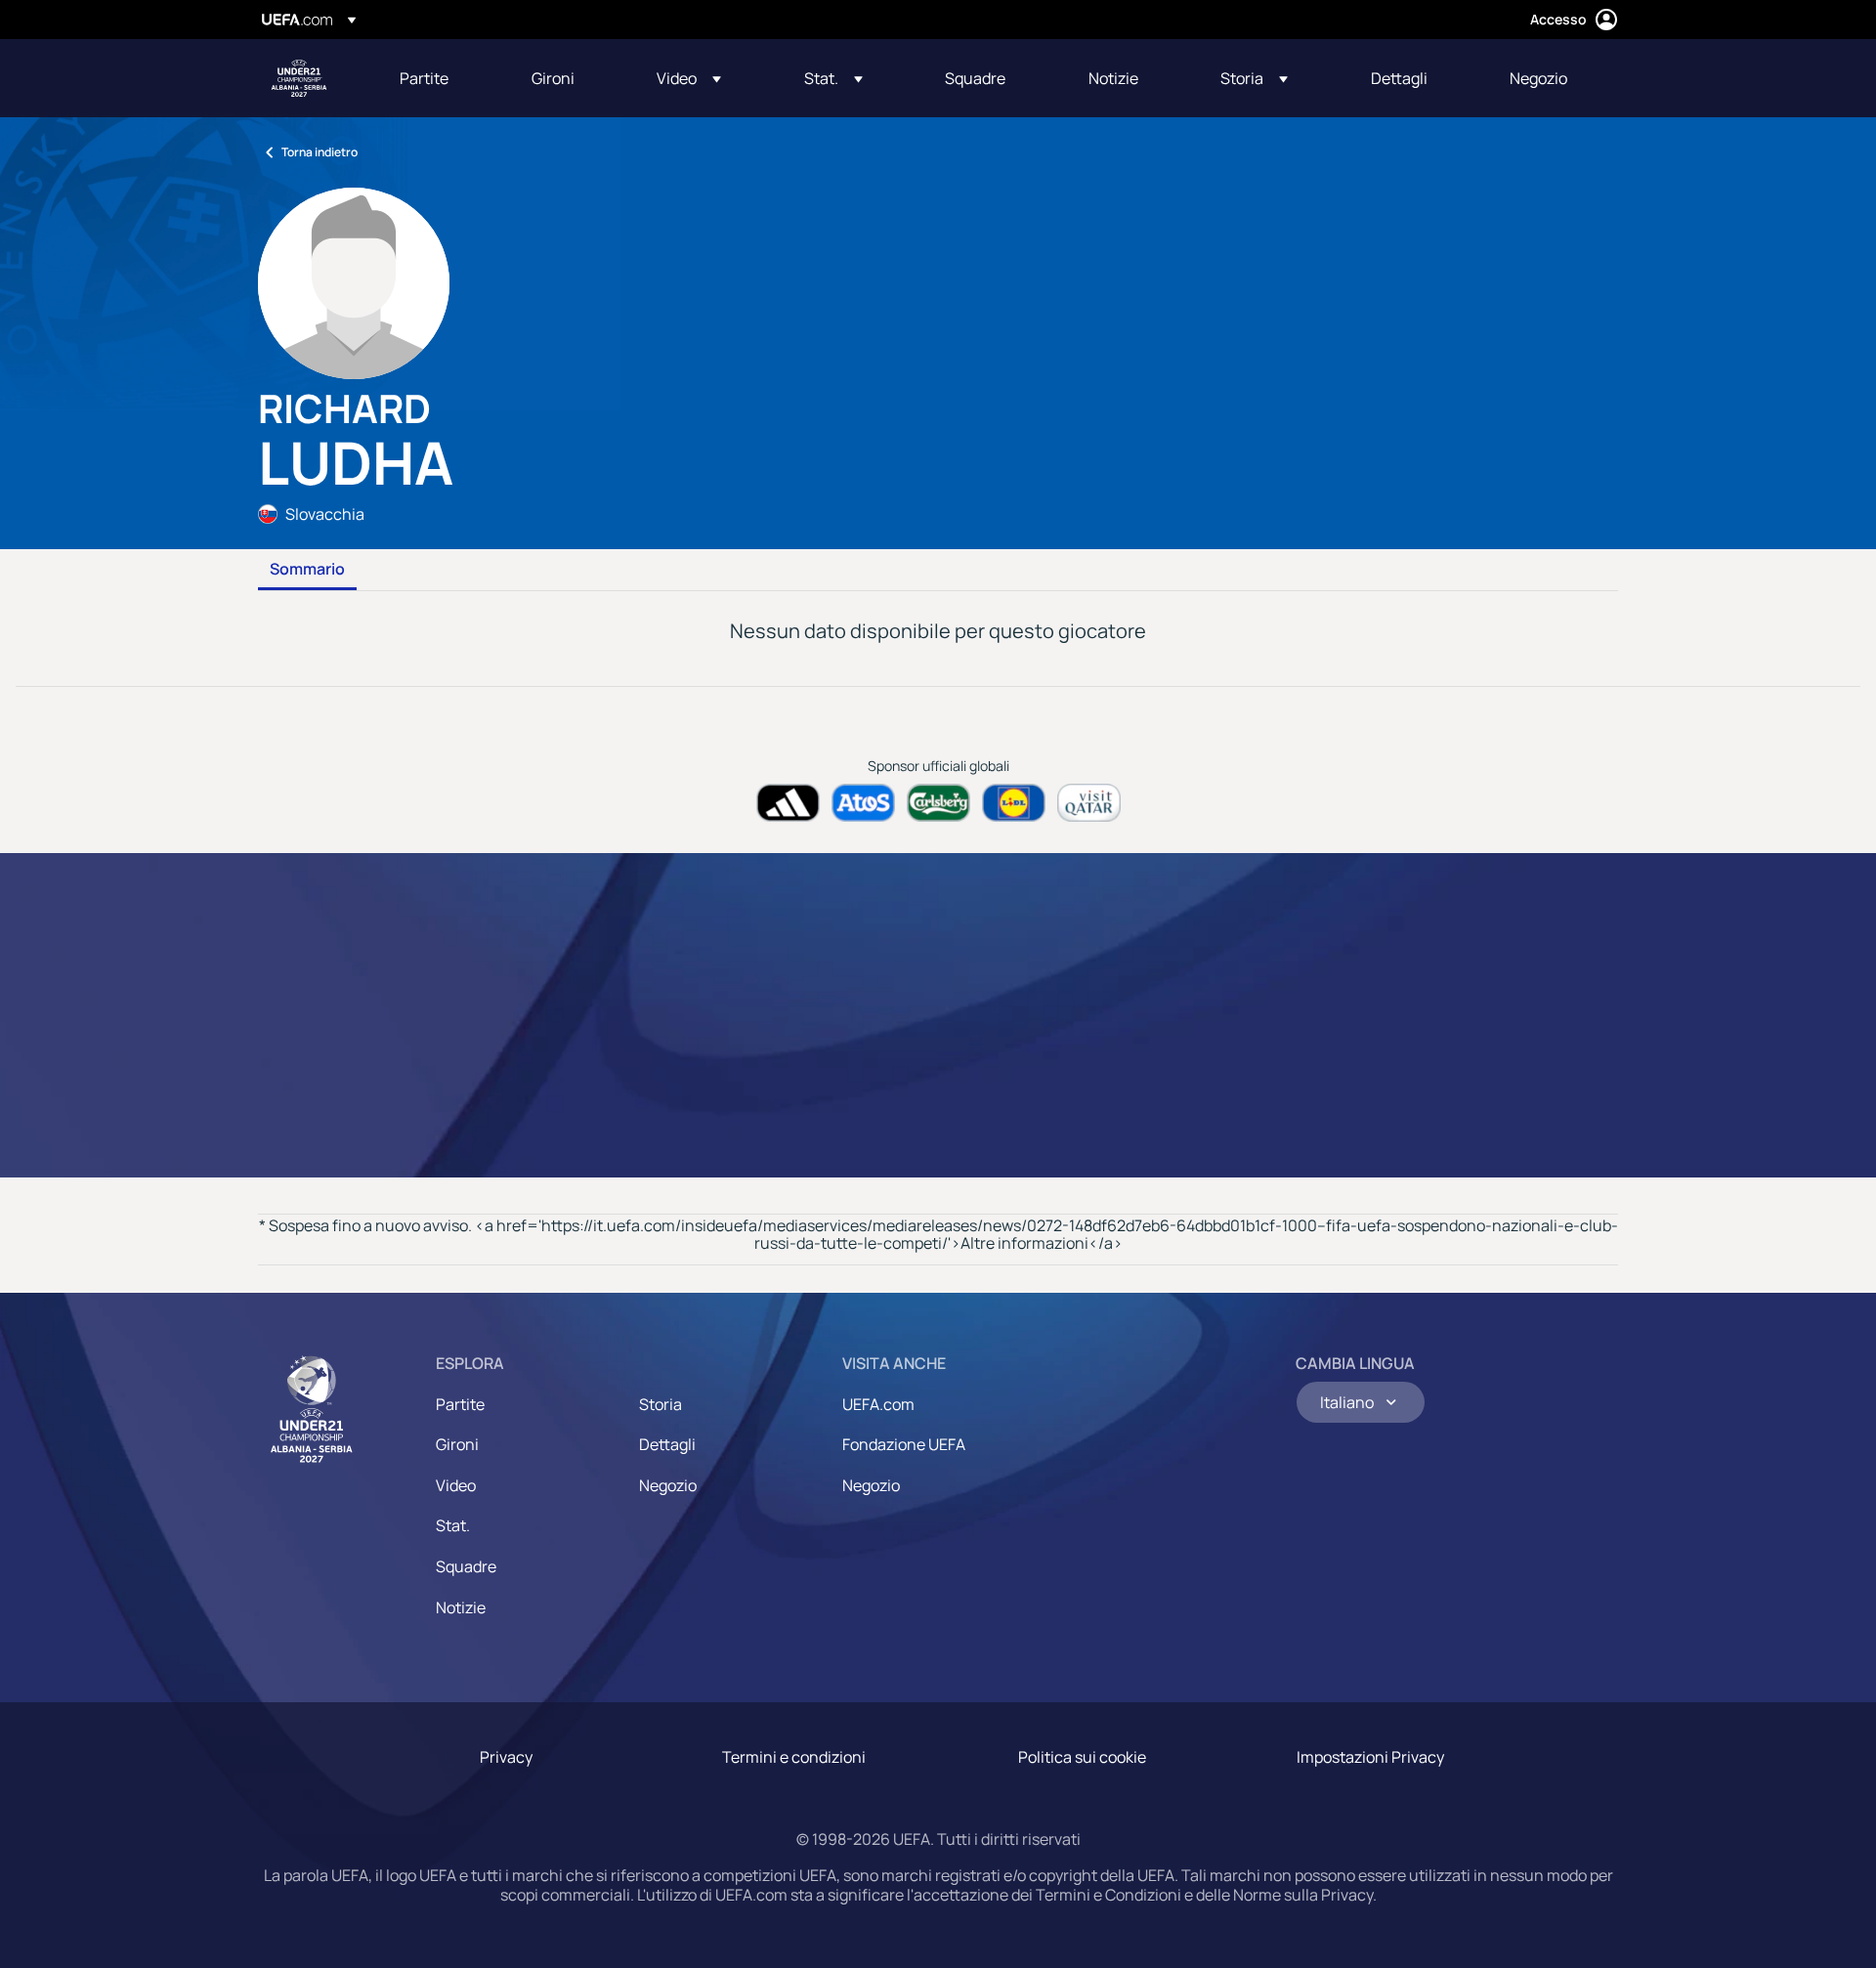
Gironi (457, 1444)
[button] (689, 78)
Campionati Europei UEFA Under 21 (299, 78)
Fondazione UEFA (904, 1444)
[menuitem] (441, 78)
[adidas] (788, 803)
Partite (460, 1404)
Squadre (466, 1566)
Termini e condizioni (794, 1757)
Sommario (307, 570)
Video (456, 1485)
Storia (661, 1404)
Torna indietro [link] (320, 152)
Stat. (453, 1525)
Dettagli (667, 1444)
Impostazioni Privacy (1370, 1757)
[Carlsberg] (938, 803)
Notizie (461, 1607)
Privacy (506, 1757)
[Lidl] (1014, 803)
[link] (424, 78)
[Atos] (863, 803)
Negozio (668, 1485)
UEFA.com (878, 1404)
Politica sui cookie (1082, 1757)
